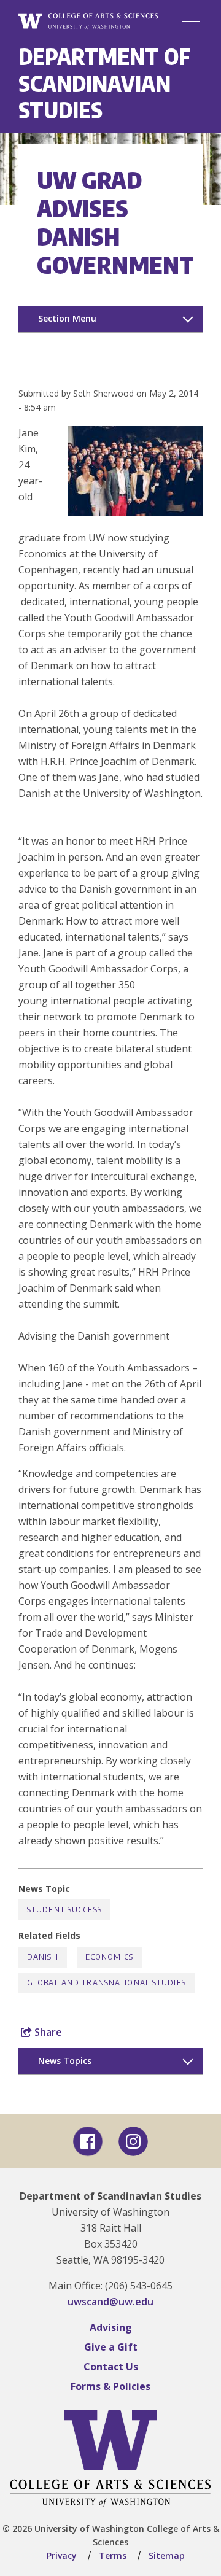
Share (47, 2032)
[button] (135, 512)
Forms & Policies (110, 2386)
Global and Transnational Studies (107, 1983)
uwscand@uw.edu (110, 2302)
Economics (109, 1957)
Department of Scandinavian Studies (105, 83)
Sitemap (167, 2555)
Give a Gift (111, 2347)
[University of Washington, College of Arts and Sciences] (88, 22)
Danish (43, 1957)
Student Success (64, 1910)
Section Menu (67, 318)
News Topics (65, 2061)
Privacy (62, 2555)
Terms (113, 2555)
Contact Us (111, 2367)
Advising (111, 2327)
